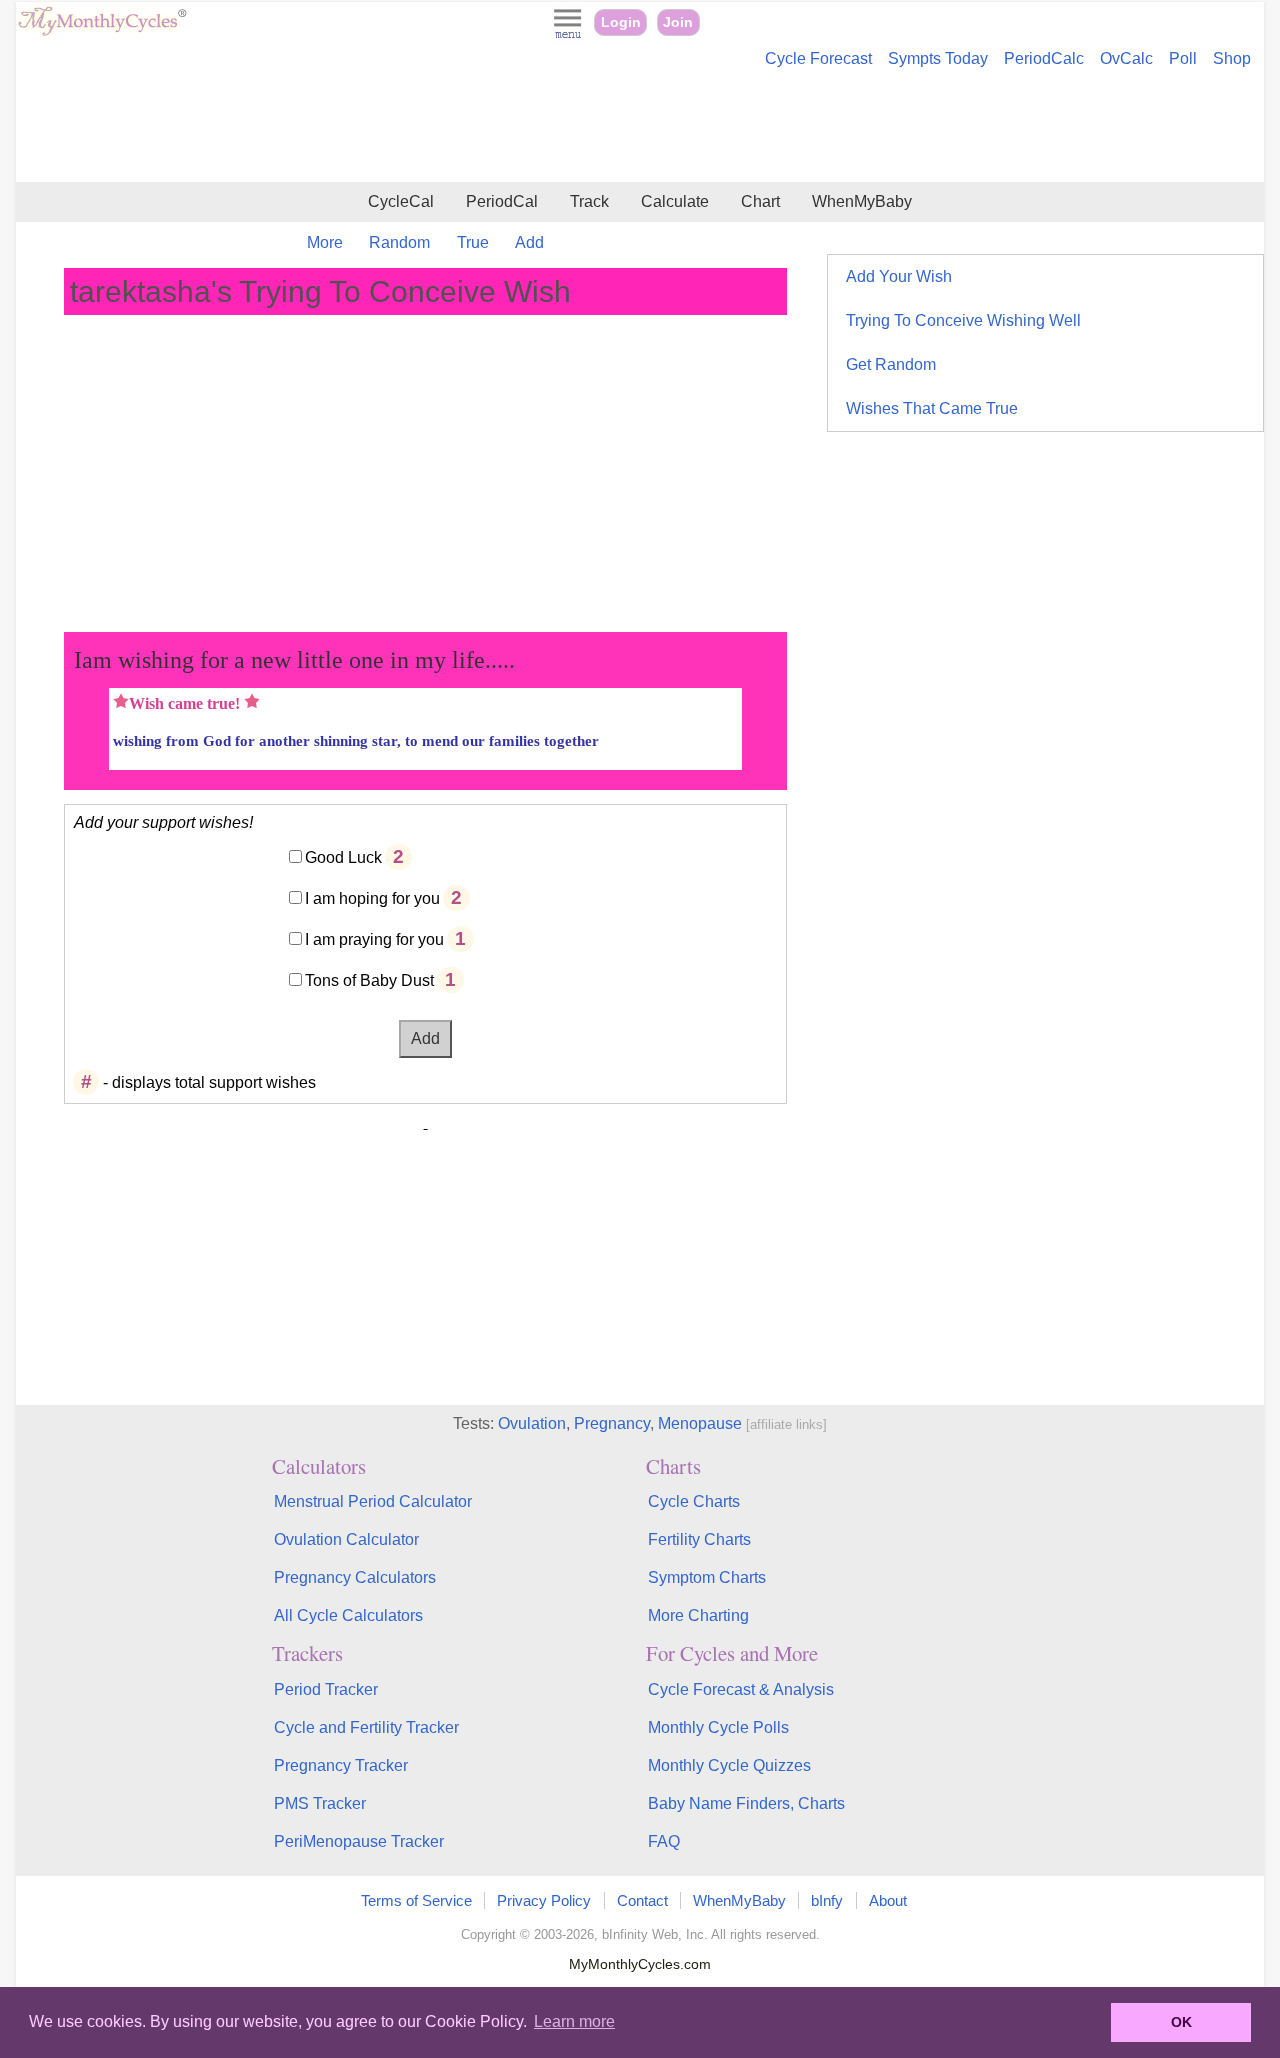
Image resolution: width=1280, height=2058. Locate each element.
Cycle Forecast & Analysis (741, 1689)
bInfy (827, 1900)
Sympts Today (938, 58)
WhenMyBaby (862, 201)
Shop (1232, 58)
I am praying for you (374, 939)
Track (589, 201)
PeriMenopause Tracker (359, 1841)
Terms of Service (416, 1900)
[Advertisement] (640, 128)
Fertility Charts (699, 1539)
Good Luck (343, 857)
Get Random (891, 364)
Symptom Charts (707, 1577)
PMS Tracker (320, 1803)
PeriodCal (502, 201)
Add (529, 242)
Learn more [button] (574, 2021)
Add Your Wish (899, 276)
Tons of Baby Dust (369, 980)
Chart (760, 201)
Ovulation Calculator (346, 1539)
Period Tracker (326, 1689)
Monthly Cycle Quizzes (729, 1765)
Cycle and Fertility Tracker (366, 1727)
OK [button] (1181, 2022)
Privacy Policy (544, 1900)
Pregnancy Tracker (341, 1765)
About (888, 1900)
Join (678, 22)
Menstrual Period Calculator (373, 1501)
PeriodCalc (1044, 58)
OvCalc (1126, 58)
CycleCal (401, 201)
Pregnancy (612, 1423)
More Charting (698, 1615)
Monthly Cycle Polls (718, 1727)
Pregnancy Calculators (355, 1577)
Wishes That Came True (932, 408)
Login (621, 22)
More (325, 242)
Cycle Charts (694, 1501)
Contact (642, 1900)
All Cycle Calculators (348, 1615)
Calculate (675, 201)
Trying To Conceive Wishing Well (963, 320)
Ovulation (532, 1423)
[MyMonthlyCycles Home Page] (102, 31)
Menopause (700, 1423)
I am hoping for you (372, 898)
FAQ (664, 1841)
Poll (1183, 58)
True (473, 242)
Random (399, 242)
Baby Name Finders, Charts (746, 1803)
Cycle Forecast (818, 58)
